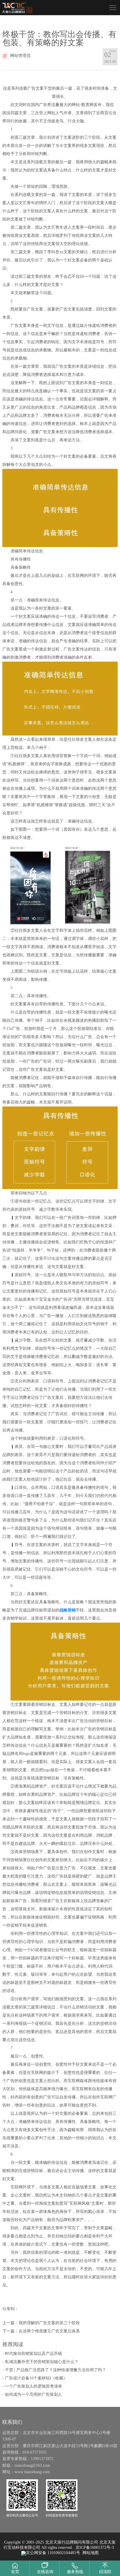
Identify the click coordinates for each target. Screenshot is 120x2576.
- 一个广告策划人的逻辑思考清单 (32, 2386)
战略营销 (68, 1610)
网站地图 (91, 2553)
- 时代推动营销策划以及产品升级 (32, 2354)
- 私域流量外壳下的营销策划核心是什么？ (40, 2362)
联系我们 (12, 2422)
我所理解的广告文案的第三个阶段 (49, 2323)
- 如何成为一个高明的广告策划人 (32, 2394)
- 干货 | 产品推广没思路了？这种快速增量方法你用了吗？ (54, 2370)
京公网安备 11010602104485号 (53, 2553)
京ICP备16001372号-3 (95, 2548)
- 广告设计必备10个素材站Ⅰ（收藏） (35, 2378)
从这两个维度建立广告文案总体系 (49, 2331)
